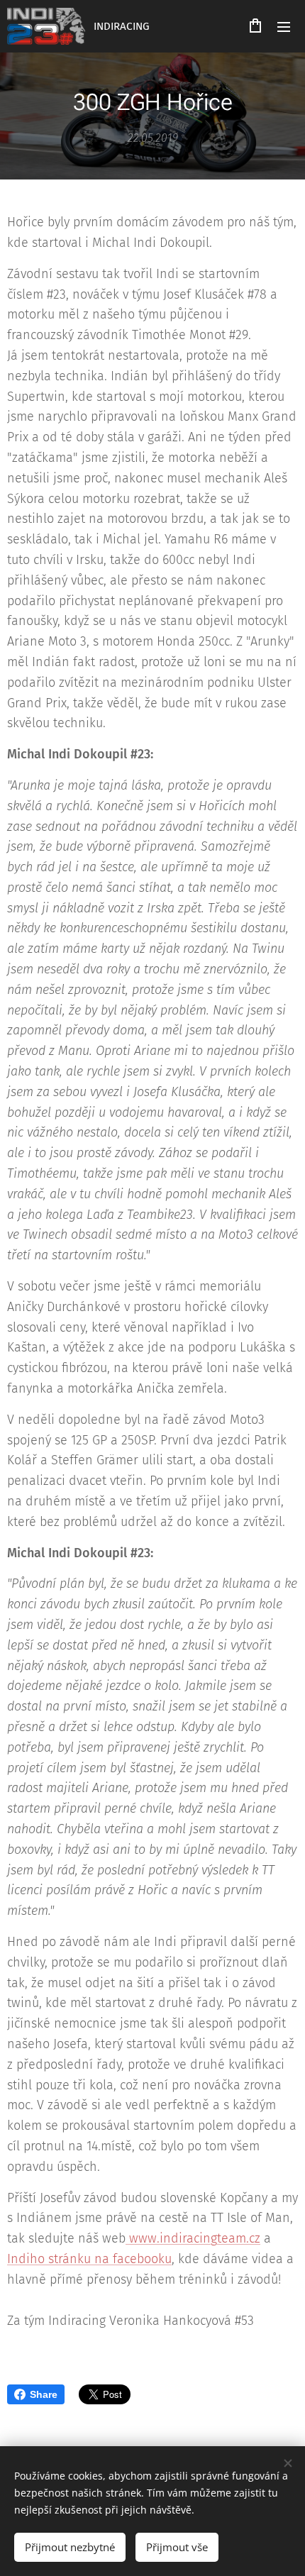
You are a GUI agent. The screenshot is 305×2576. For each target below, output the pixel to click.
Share (44, 2394)
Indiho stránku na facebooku (89, 2259)
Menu (284, 26)
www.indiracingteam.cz (193, 2238)
